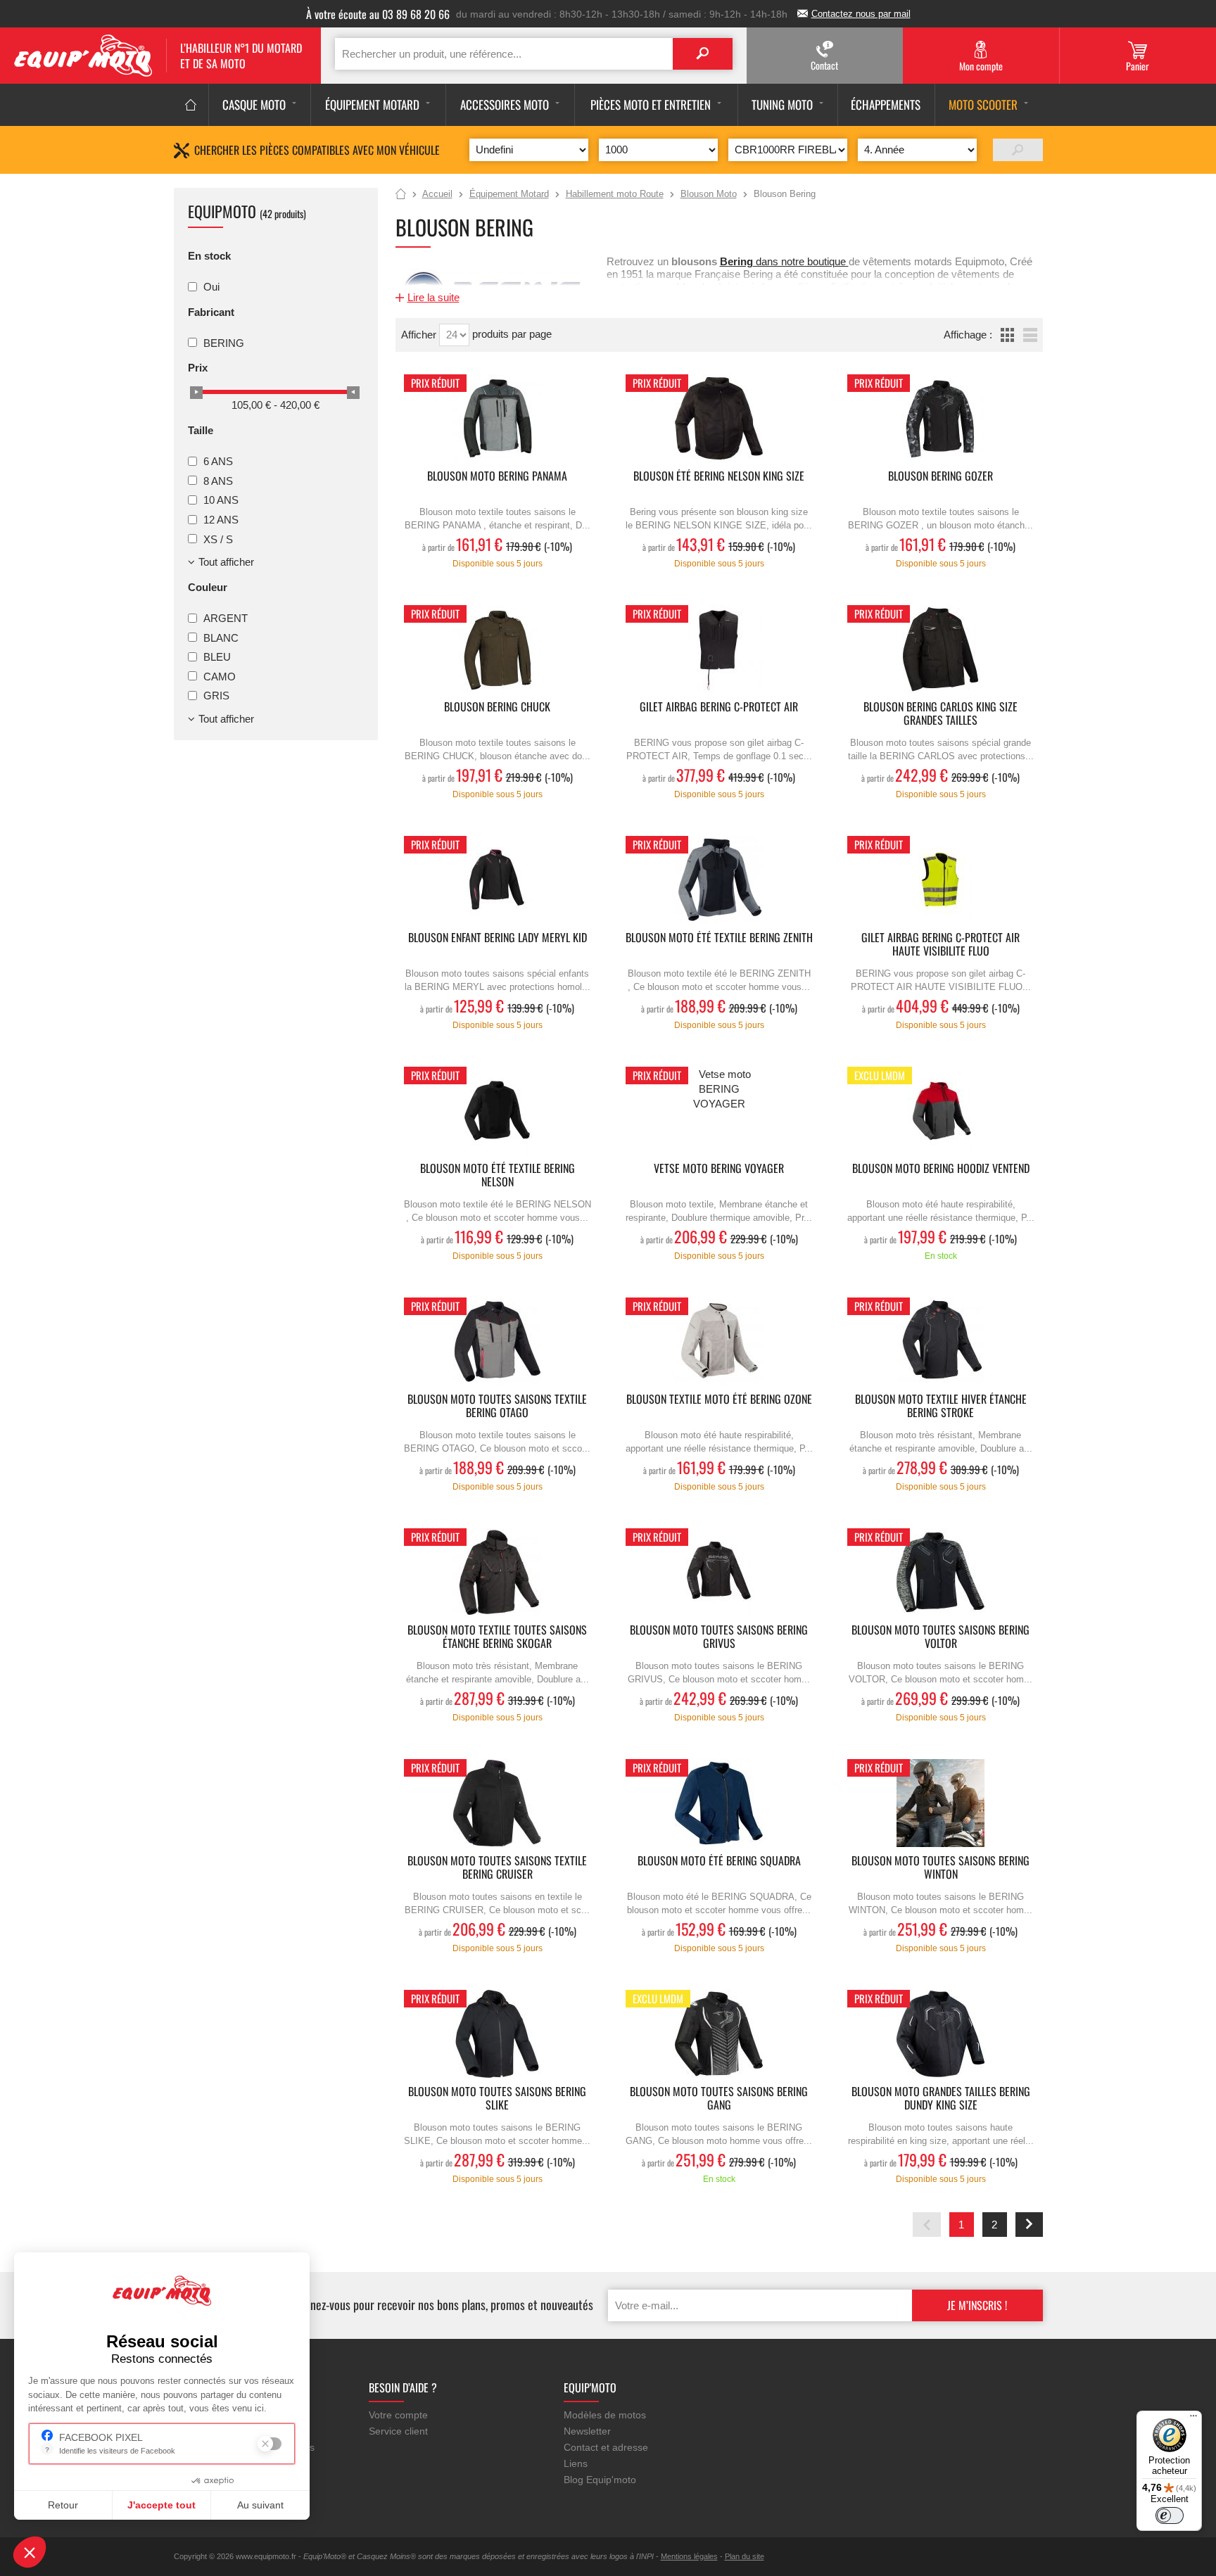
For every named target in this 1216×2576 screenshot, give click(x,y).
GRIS (216, 696)
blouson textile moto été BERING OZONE (719, 1400)
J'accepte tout (161, 2505)
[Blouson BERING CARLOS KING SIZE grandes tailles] (941, 649)
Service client (398, 2431)
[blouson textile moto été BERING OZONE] (719, 1341)
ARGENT (226, 618)
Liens (576, 2463)
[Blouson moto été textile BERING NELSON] (498, 1111)
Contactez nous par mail (861, 14)
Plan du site (745, 2556)
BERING (224, 342)
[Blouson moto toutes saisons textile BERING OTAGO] (498, 1341)
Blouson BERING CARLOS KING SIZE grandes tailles (940, 714)
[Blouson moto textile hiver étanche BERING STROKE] (941, 1341)
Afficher (420, 335)
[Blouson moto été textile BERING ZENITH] (719, 880)
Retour (63, 2505)
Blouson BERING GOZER (940, 477)
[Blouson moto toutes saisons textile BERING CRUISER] (498, 1803)
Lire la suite (433, 297)
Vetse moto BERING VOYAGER (719, 1169)
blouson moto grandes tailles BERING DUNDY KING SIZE (941, 2099)
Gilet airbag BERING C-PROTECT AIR (719, 708)
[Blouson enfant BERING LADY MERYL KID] (498, 880)
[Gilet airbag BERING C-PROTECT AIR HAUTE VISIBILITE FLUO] (941, 880)
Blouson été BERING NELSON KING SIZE (719, 477)
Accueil (401, 195)
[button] (30, 2552)
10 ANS (221, 500)
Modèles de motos (605, 2415)
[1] (1018, 150)
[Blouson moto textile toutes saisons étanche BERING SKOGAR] (498, 1572)
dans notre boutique (784, 261)
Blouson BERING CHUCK (497, 708)
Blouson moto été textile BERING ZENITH (719, 938)
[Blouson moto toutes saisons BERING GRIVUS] (719, 1572)
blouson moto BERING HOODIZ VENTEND (941, 1169)
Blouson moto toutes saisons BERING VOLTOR (940, 1637)
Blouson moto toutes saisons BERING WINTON (940, 1868)
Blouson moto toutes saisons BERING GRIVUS (719, 1637)
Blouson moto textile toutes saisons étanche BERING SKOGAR (497, 1637)
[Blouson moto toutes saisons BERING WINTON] (941, 1803)
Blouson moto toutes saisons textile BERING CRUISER (497, 1868)
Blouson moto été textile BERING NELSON (498, 1176)
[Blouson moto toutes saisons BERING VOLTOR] (941, 1572)
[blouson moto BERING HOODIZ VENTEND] (941, 1111)
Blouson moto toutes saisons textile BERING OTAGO (497, 1407)
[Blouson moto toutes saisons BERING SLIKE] (498, 2034)
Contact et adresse (606, 2447)
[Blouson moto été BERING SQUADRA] (719, 1803)
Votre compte (398, 2415)
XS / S (218, 539)
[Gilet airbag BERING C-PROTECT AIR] (719, 649)
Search (703, 54)
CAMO (220, 676)
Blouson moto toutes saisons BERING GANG (719, 2099)
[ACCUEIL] (191, 105)
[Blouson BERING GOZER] (941, 418)
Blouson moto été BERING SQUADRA (719, 1861)
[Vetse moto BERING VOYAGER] (719, 1111)
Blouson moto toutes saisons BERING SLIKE (497, 2099)
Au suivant (260, 2505)
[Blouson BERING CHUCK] (498, 649)
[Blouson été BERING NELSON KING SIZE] (719, 418)
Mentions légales (689, 2556)
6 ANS (218, 461)
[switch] (1170, 2515)
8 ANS (218, 480)
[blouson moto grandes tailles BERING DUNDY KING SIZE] (941, 2034)
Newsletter (587, 2431)
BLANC (221, 637)
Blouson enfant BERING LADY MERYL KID (498, 938)
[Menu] (1193, 2419)
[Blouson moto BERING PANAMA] (498, 418)
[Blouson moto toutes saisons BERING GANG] (719, 2034)
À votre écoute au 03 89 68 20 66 (378, 14)
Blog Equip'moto (600, 2480)
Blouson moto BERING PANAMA (497, 477)
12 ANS (221, 520)
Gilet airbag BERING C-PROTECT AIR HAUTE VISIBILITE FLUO (940, 945)
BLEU (217, 657)
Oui (211, 287)
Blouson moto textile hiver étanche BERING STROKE (941, 1407)
